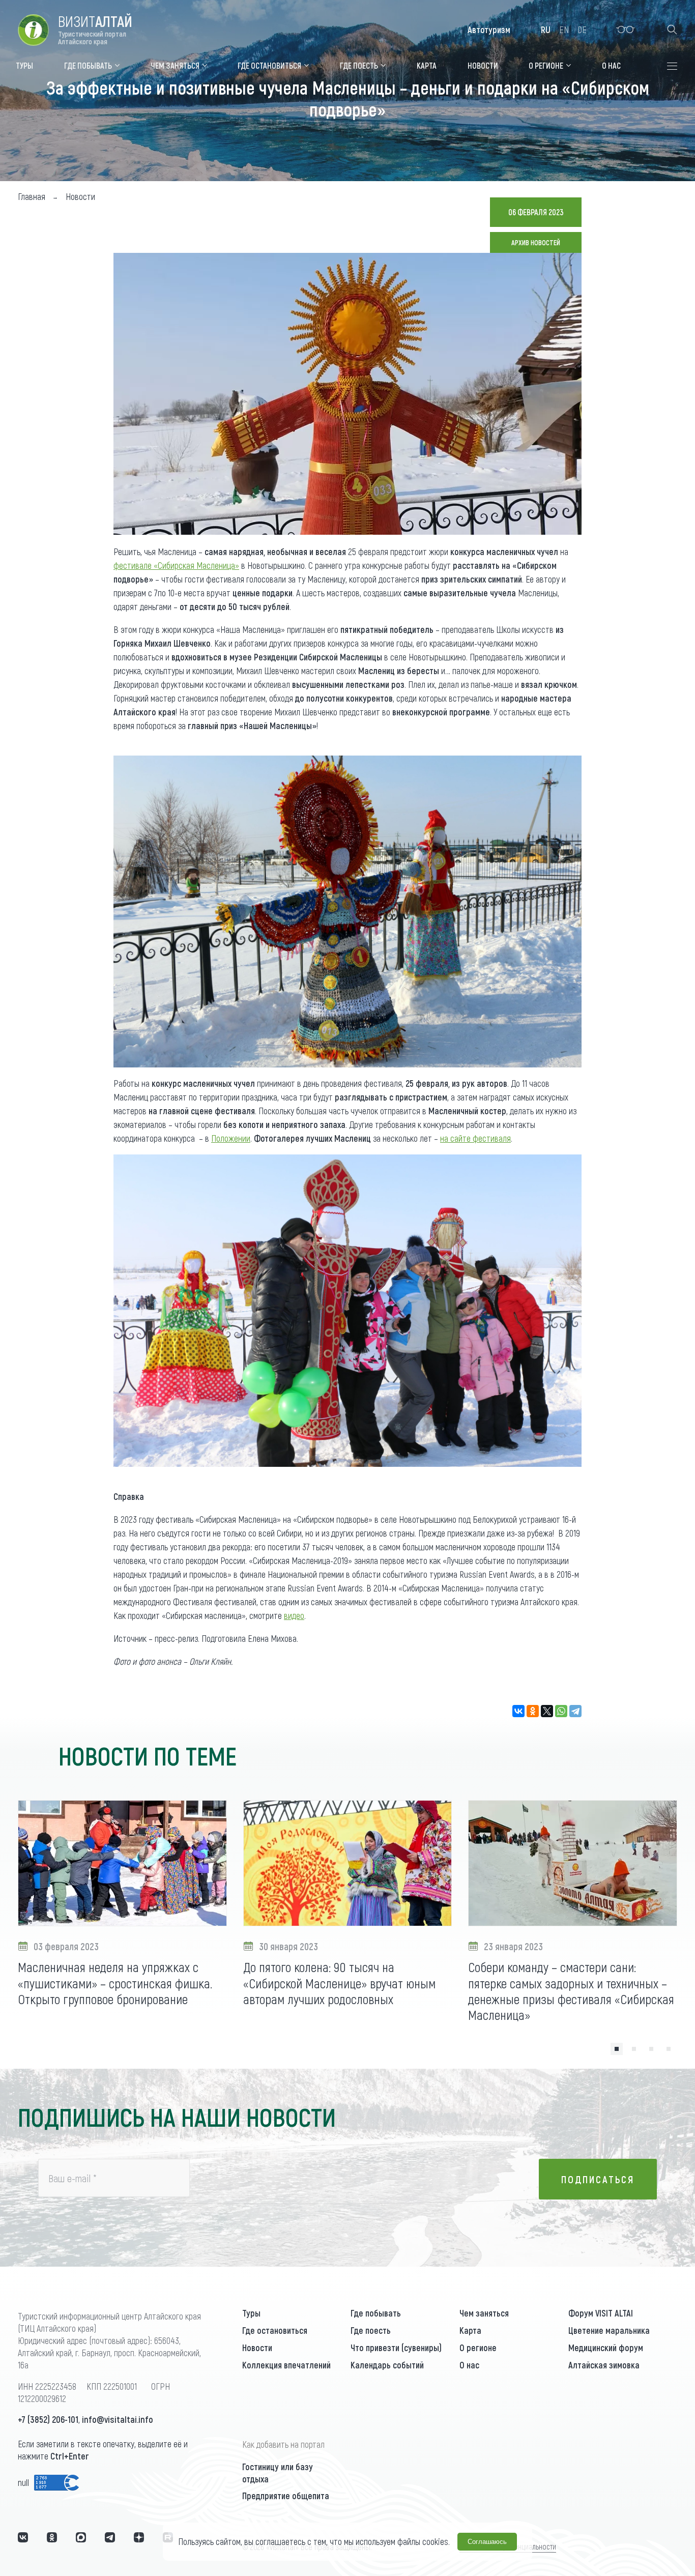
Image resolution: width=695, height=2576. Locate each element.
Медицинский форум (606, 2348)
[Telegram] (575, 1711)
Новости (257, 2348)
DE (582, 30)
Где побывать (376, 2313)
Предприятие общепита (286, 2496)
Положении (231, 1138)
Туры (251, 2313)
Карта (470, 2330)
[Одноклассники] (533, 1711)
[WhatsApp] (561, 1711)
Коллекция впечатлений (286, 2365)
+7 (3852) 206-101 (48, 2419)
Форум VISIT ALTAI (601, 2313)
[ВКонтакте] (518, 1711)
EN (564, 30)
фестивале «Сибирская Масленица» (176, 565)
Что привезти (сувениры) (396, 2348)
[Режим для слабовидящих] (626, 30)
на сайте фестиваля (475, 1138)
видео (294, 1615)
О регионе (478, 2348)
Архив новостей (536, 242)
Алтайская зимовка (604, 2365)
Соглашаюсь (487, 2542)
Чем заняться (484, 2313)
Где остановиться (275, 2330)
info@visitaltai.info (118, 2419)
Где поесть (371, 2330)
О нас (469, 2365)
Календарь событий (387, 2365)
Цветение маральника (609, 2330)
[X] (547, 1711)
